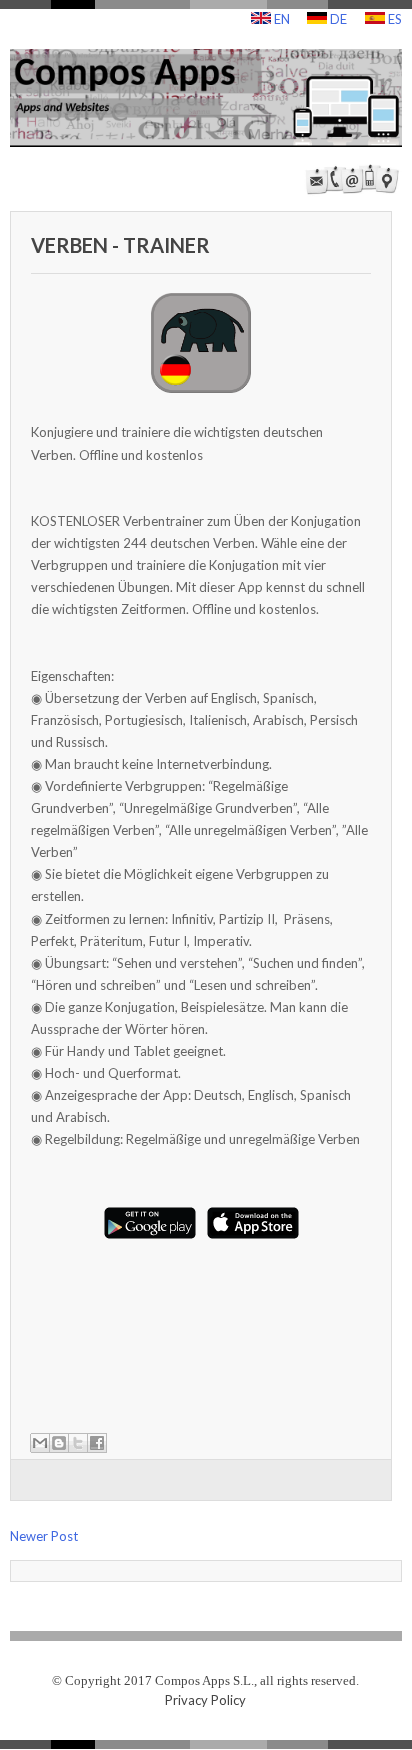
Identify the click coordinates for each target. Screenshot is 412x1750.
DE (337, 19)
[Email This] (40, 1443)
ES (393, 19)
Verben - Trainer (120, 245)
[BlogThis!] (59, 1443)
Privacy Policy (205, 1700)
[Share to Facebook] (97, 1443)
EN (280, 19)
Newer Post (44, 1536)
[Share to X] (78, 1443)
